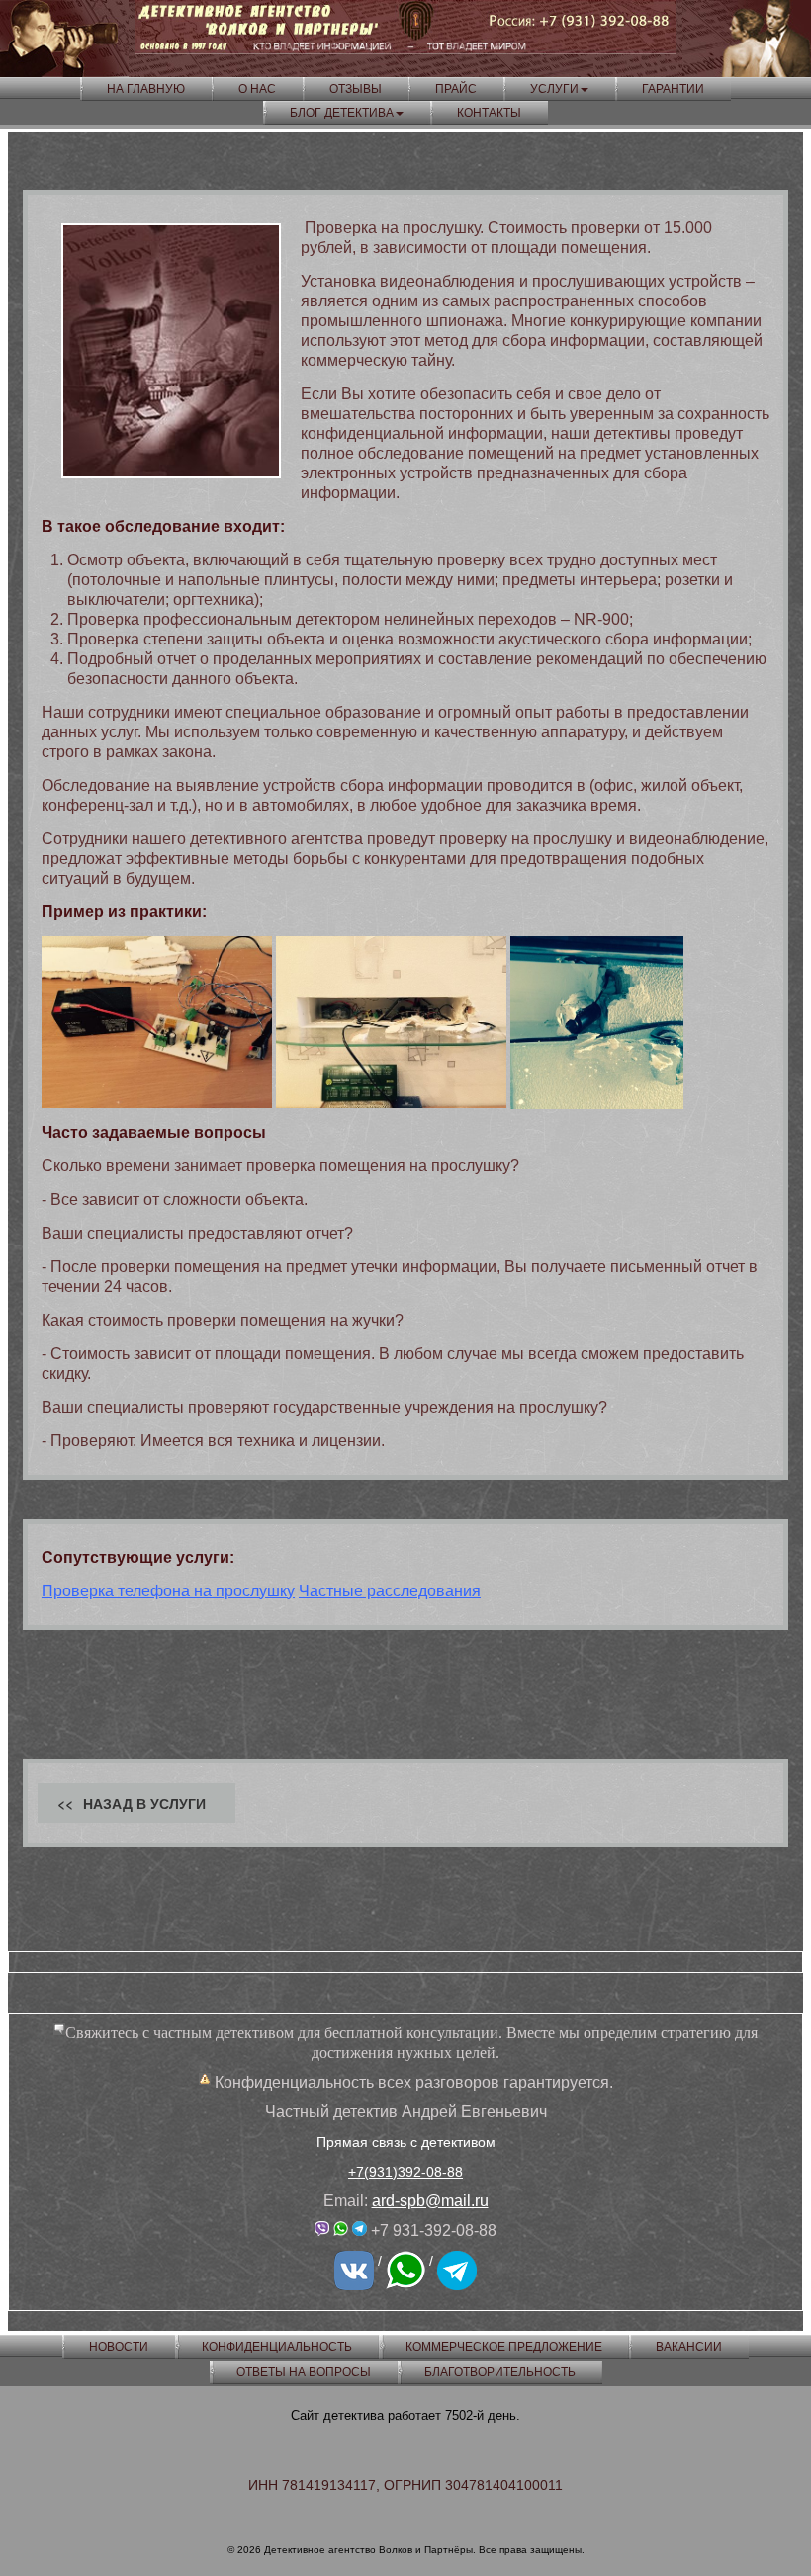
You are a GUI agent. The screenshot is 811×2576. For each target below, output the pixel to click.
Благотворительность (500, 2372)
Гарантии (673, 89)
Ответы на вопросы (304, 2372)
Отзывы (356, 89)
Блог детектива (342, 113)
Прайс (456, 89)
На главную (146, 89)
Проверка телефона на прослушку (168, 1591)
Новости (119, 2347)
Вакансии (689, 2347)
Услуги (554, 89)
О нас (257, 89)
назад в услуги (144, 1803)
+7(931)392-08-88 (405, 2172)
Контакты (489, 113)
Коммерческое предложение (504, 2347)
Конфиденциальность (277, 2347)
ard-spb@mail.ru (430, 2201)
